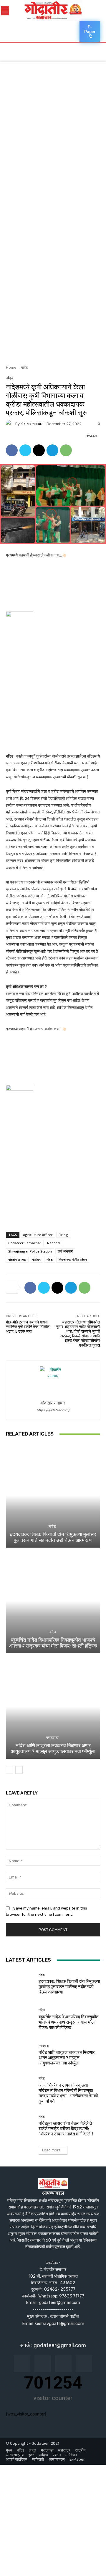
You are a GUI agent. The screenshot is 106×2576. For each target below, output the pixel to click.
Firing (63, 1235)
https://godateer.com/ (53, 1410)
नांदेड (24, 367)
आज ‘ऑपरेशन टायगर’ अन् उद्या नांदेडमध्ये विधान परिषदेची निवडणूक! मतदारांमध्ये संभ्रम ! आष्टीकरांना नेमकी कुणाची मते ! (68, 2093)
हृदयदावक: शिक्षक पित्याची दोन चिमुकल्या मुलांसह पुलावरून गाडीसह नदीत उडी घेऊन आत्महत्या (53, 1537)
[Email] (39, 450)
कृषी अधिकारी (65, 1251)
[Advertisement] (53, 106)
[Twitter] (25, 450)
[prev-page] (10, 1770)
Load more (51, 2150)
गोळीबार (36, 1259)
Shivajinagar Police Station (30, 1251)
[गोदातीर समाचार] (11, 424)
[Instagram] (43, 2364)
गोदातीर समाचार (32, 424)
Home (11, 367)
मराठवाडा (52, 1738)
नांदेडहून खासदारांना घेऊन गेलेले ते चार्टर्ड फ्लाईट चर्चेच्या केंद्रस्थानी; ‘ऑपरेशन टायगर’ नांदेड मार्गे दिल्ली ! (66, 2129)
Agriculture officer (38, 1235)
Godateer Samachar (25, 1243)
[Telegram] (52, 450)
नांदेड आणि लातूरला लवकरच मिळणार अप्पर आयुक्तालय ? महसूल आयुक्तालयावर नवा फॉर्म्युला (53, 1748)
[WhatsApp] (66, 450)
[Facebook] (12, 450)
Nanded (53, 1243)
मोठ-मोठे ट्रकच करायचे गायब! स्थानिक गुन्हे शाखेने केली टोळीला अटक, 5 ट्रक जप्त (28, 1327)
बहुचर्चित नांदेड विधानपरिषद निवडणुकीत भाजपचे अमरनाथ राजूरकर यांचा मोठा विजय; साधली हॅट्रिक (53, 1643)
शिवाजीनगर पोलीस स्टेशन (73, 1259)
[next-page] (19, 1770)
